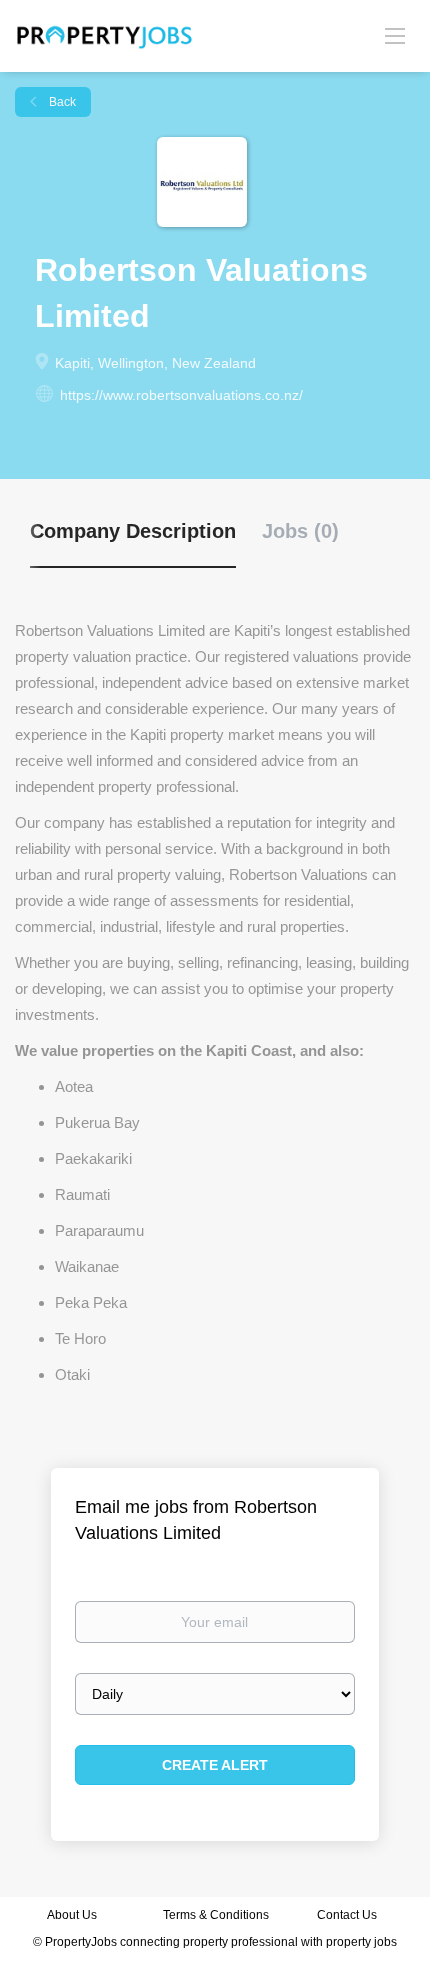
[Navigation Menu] (395, 35)
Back (61, 102)
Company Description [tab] (133, 531)
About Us (72, 1915)
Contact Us (348, 1915)
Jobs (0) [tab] (300, 531)
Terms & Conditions (216, 1915)
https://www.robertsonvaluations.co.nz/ (181, 395)
